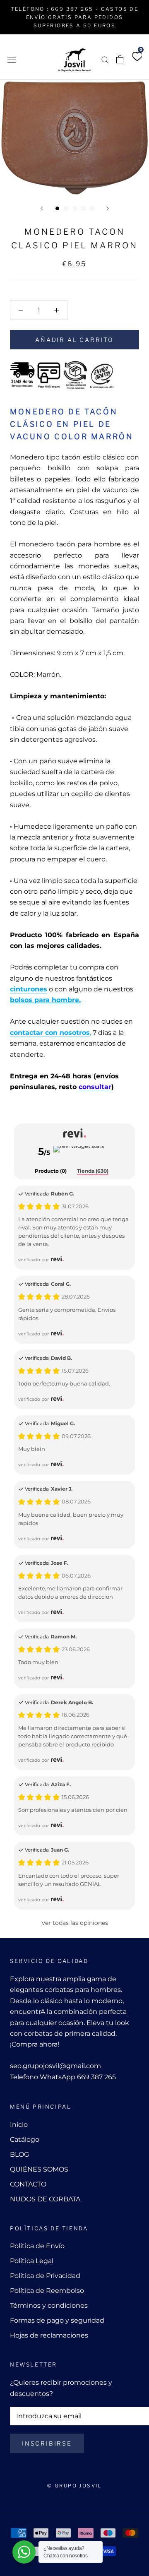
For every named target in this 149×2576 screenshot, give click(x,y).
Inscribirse (47, 2443)
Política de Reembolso (47, 2291)
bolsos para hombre (44, 1000)
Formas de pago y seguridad (57, 2320)
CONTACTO (28, 2184)
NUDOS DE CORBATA (45, 2199)
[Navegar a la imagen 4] (83, 208)
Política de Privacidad (45, 2276)
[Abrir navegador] (12, 59)
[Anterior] (42, 208)
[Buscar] (105, 59)
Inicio (19, 2125)
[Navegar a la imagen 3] (75, 208)
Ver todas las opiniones (75, 1923)
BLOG (19, 2154)
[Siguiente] (108, 208)
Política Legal (32, 2261)
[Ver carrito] (120, 59)
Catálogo (25, 2139)
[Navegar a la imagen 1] (57, 208)
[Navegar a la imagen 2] (66, 208)
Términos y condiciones (49, 2305)
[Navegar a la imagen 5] (92, 208)
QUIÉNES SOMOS (39, 2169)
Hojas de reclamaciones (49, 2335)
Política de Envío (37, 2246)
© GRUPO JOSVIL (74, 2486)
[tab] (51, 1171)
